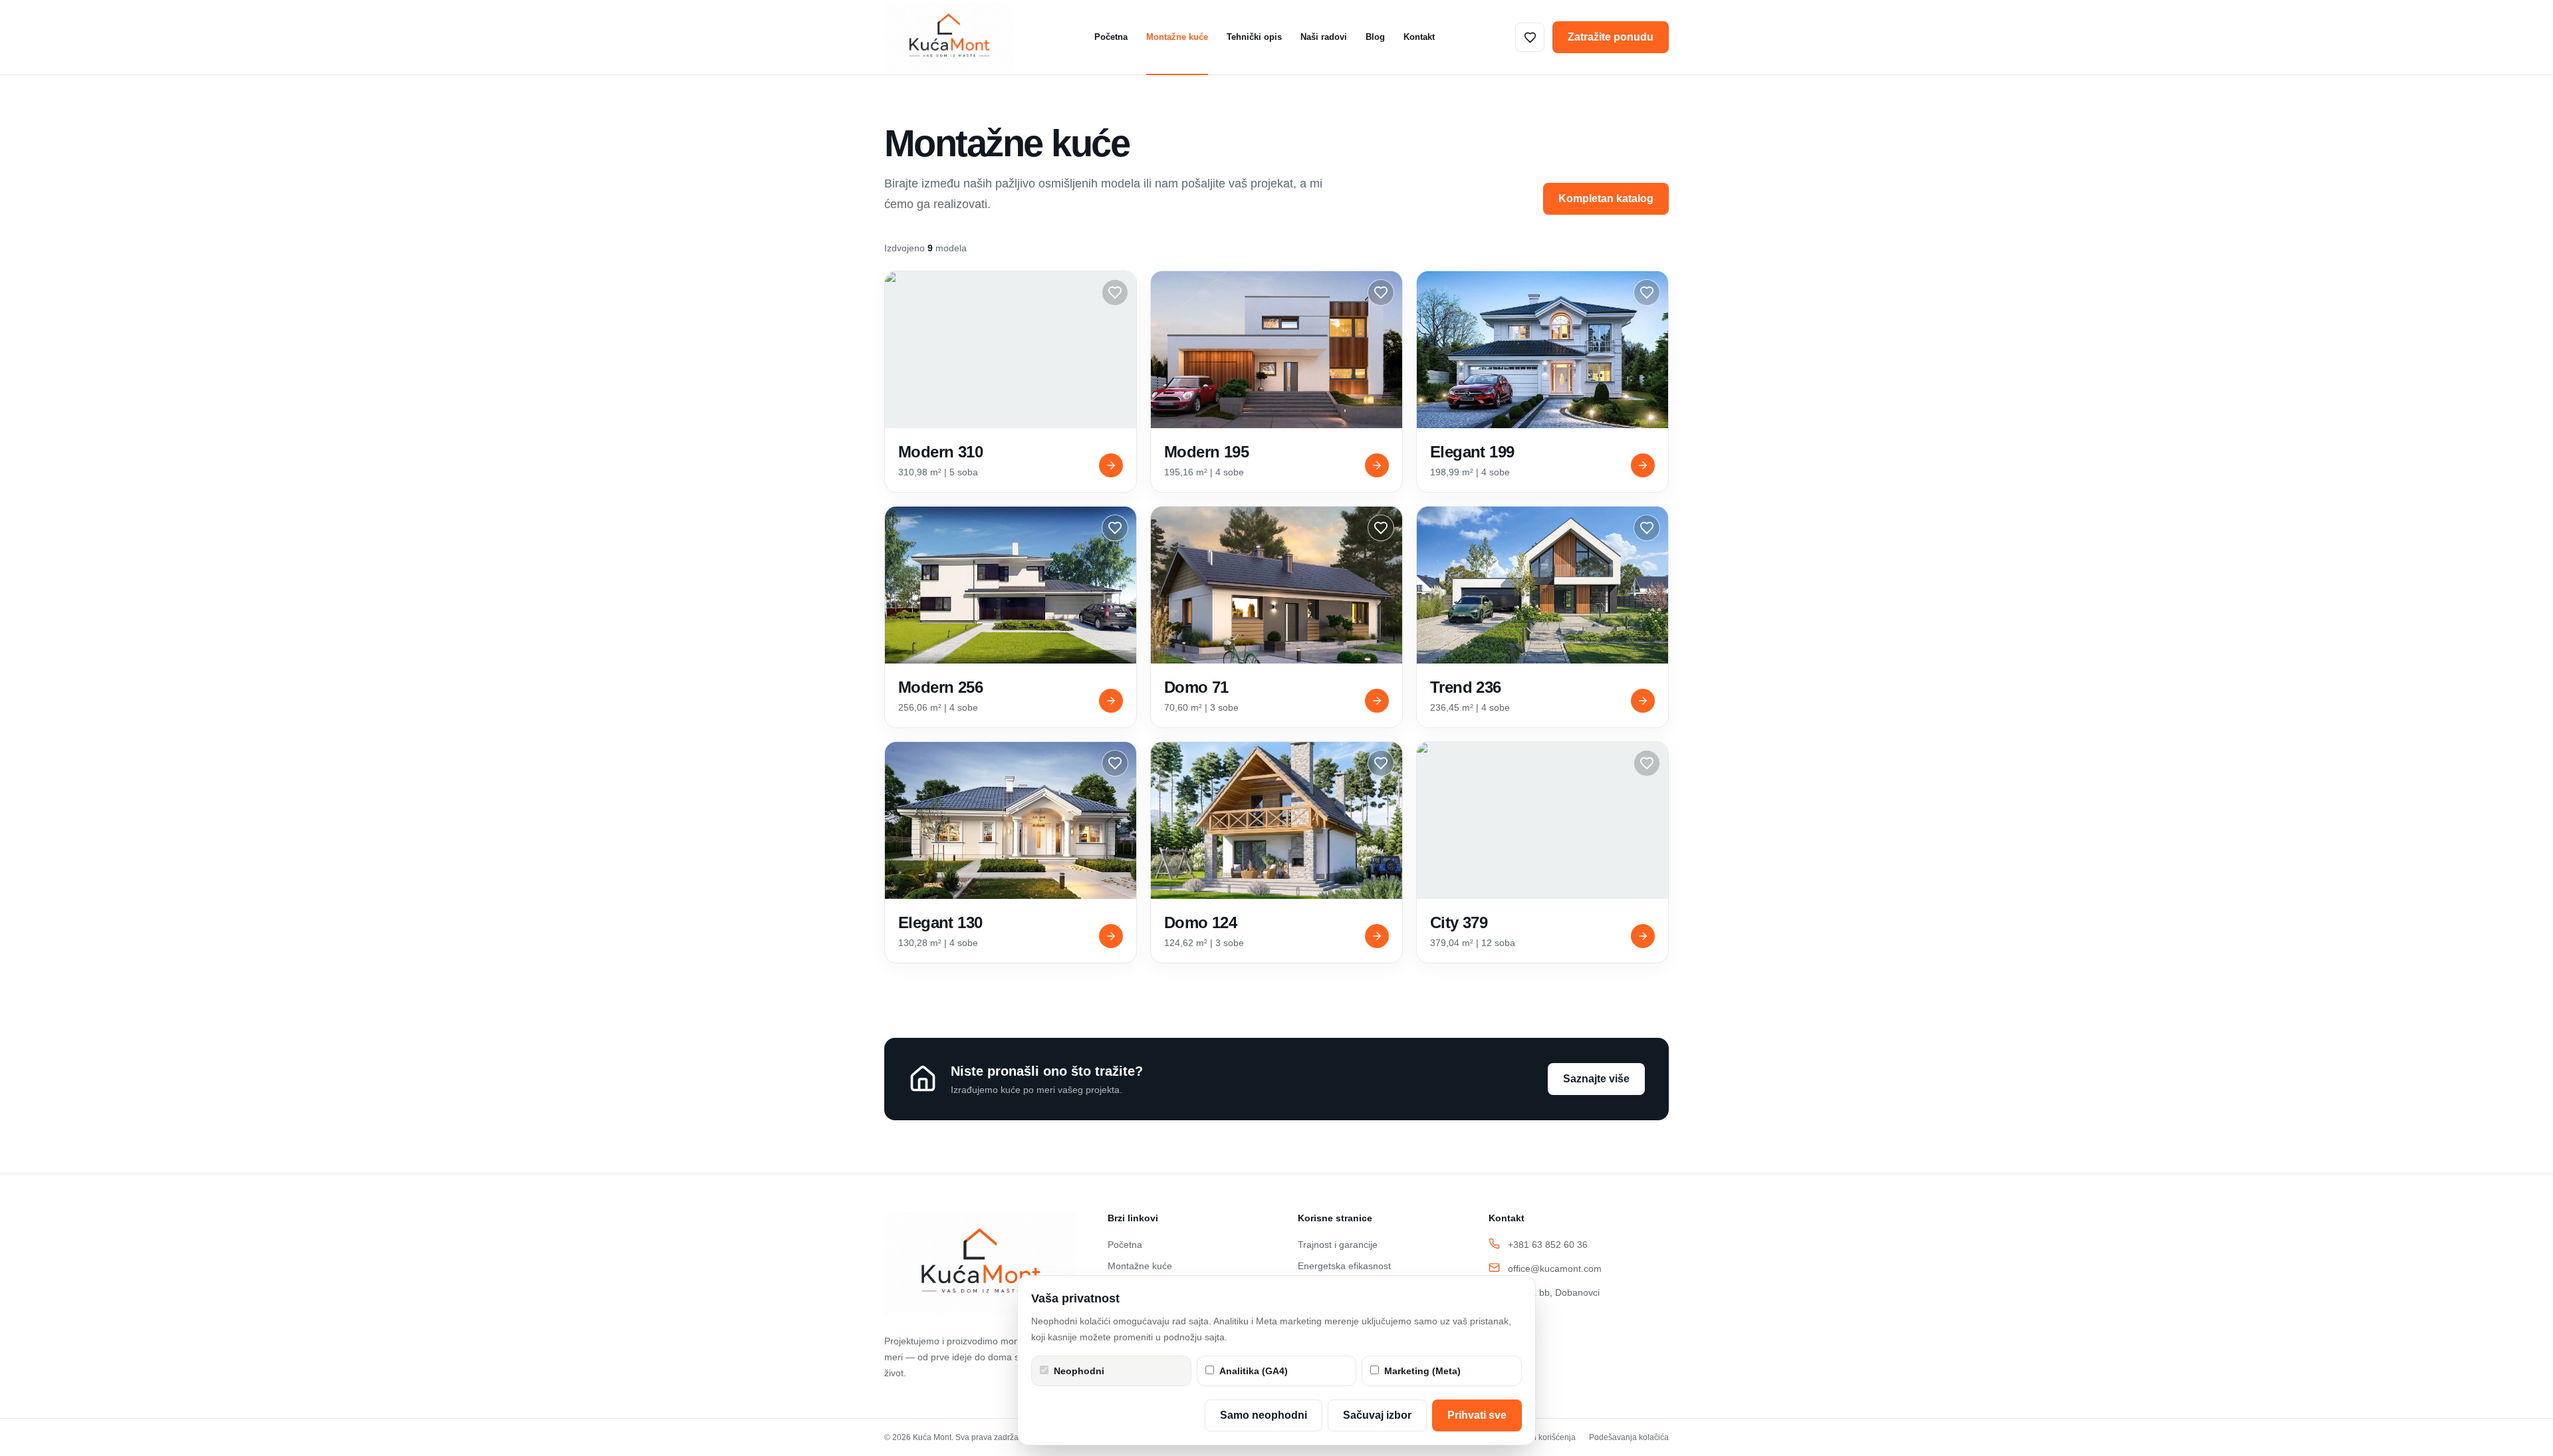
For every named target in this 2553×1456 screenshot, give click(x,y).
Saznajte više (1596, 1079)
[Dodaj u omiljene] (1115, 293)
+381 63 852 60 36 (1548, 1245)
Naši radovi (1324, 37)
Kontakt (1419, 37)
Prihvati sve (1477, 1415)
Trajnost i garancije (1338, 1245)
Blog (1375, 37)
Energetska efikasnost (1344, 1266)
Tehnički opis (1254, 37)
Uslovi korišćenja (1545, 1437)
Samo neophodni (1264, 1415)
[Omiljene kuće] (1530, 37)
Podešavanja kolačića (1629, 1437)
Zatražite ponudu (1611, 37)
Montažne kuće (1177, 37)
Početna (1111, 37)
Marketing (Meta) (1422, 1371)
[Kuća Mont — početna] (949, 37)
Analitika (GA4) (1254, 1371)
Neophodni (1079, 1371)
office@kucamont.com (1555, 1269)
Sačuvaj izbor (1377, 1415)
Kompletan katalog (1606, 198)
